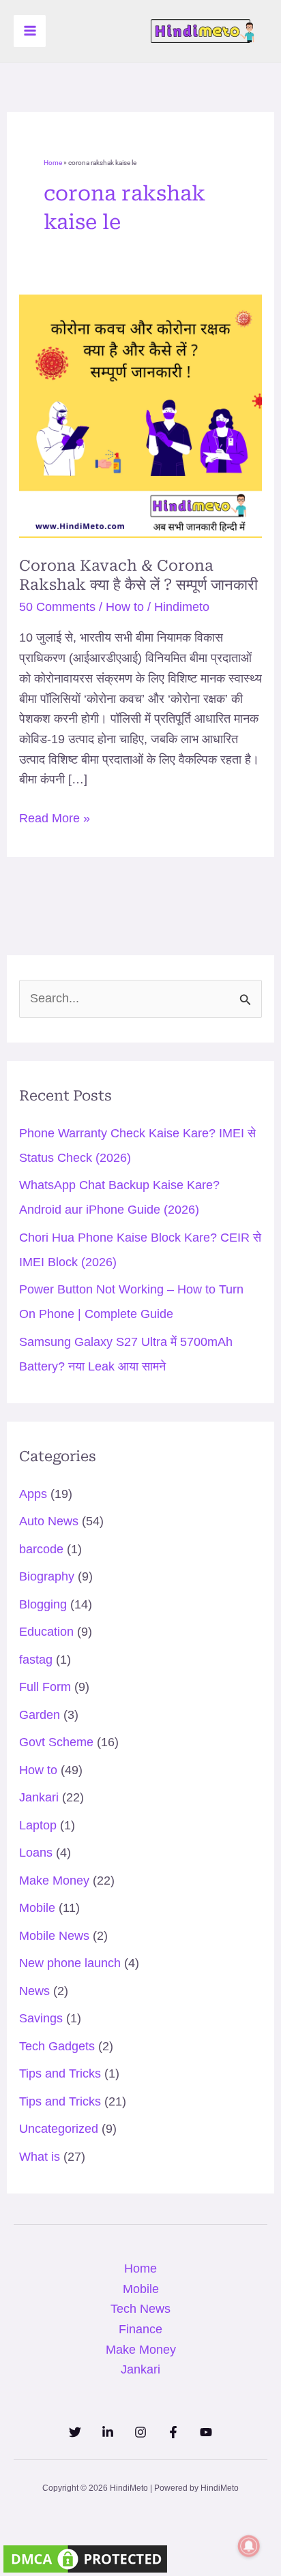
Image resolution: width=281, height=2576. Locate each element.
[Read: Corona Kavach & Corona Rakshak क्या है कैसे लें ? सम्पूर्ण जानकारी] (141, 415)
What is (40, 2157)
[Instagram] (140, 2432)
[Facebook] (173, 2432)
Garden (40, 1715)
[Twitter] (75, 2432)
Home (53, 163)
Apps (33, 1494)
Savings (41, 2018)
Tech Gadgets (57, 2046)
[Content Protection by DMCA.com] (85, 2558)
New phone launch (70, 1963)
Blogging (43, 1604)
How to (125, 607)
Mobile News (54, 1936)
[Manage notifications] (249, 2546)
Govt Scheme (56, 1742)
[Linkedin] (108, 2432)
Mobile (37, 1908)
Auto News (49, 1521)
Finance (140, 2329)
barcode (41, 1549)
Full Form (45, 1687)
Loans (36, 1853)
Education (46, 1632)
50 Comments (57, 607)
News (34, 1991)
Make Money (54, 1881)
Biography (47, 1576)
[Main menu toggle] (30, 31)
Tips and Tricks (60, 2073)
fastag (36, 1660)
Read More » (55, 817)
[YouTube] (206, 2432)
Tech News (140, 2309)
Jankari (39, 1797)
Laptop (38, 1825)
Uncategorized (59, 2129)
